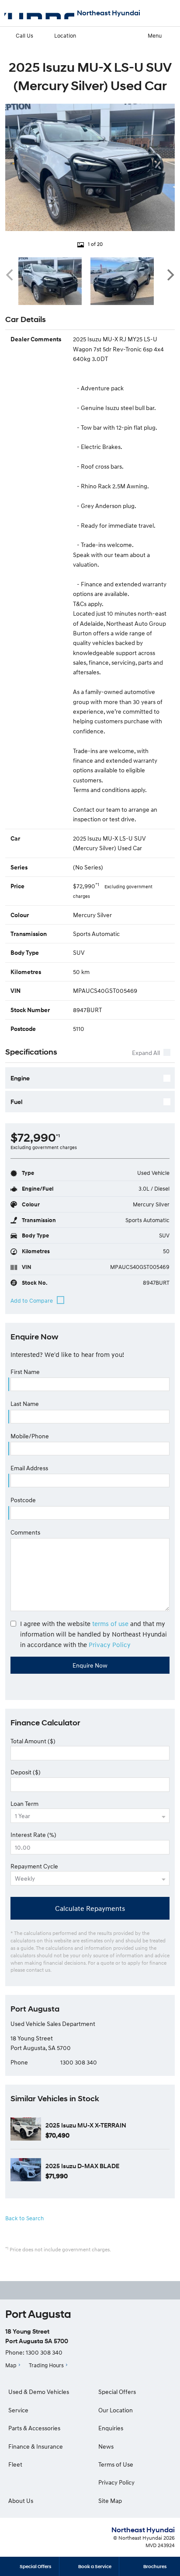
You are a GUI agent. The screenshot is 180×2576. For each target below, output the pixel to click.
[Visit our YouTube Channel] (90, 2290)
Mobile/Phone (30, 1436)
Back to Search (24, 2218)
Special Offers (117, 2392)
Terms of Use (116, 2464)
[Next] (170, 275)
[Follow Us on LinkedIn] (114, 2290)
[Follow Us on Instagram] (66, 2290)
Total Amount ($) (33, 1741)
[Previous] (10, 275)
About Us (21, 2501)
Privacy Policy (110, 1644)
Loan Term (24, 1803)
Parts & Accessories (34, 2428)
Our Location (116, 2410)
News (106, 2446)
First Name (25, 1372)
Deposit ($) (26, 1772)
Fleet (15, 2464)
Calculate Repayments (90, 1908)
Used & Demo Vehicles (39, 2392)
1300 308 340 (79, 2062)
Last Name (25, 1404)
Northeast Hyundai (109, 13)
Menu (155, 35)
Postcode (23, 1500)
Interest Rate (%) (33, 1835)
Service (18, 2410)
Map (11, 2365)
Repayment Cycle (34, 1866)
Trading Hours (46, 2365)
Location (65, 35)
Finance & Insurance (36, 2446)
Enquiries (111, 2428)
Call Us (24, 35)
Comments (25, 1532)
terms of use (110, 1623)
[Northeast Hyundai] (39, 13)
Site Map (110, 2501)
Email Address (29, 1468)
